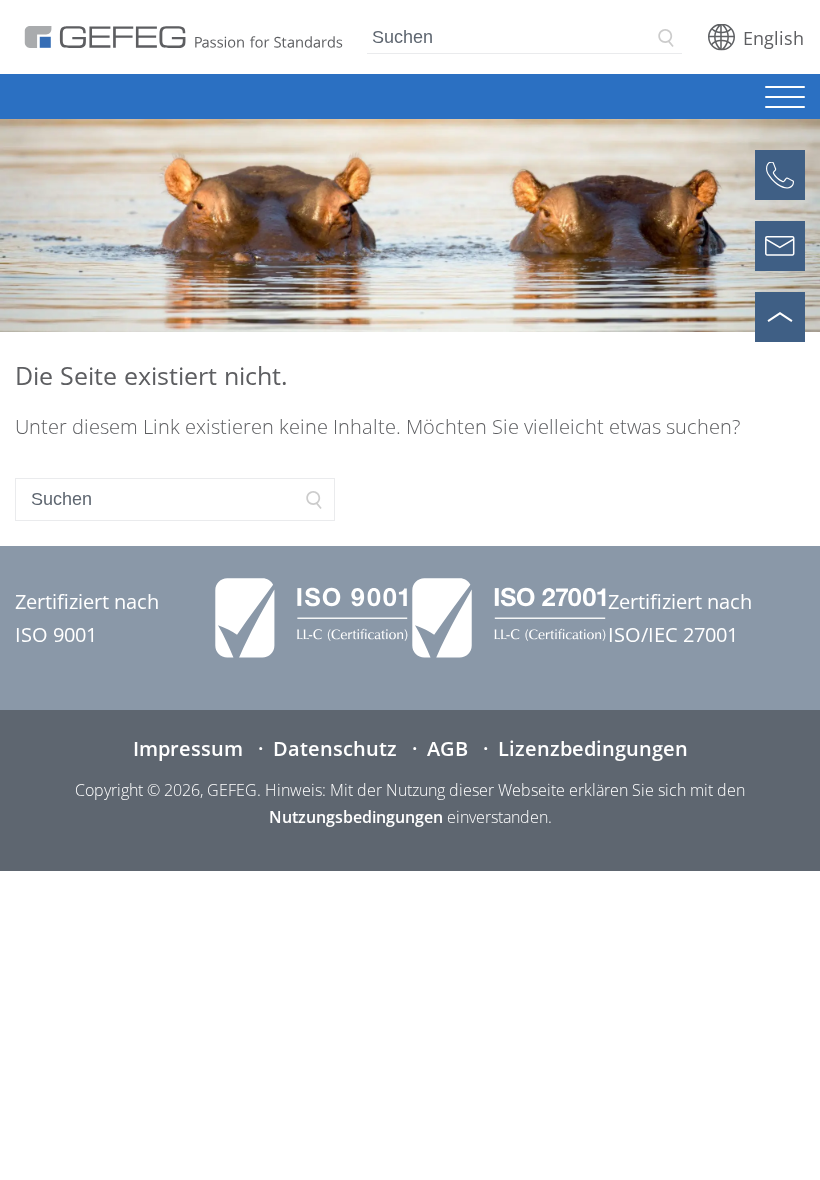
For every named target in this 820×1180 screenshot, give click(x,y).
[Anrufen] (780, 175)
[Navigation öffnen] (785, 99)
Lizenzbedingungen (593, 748)
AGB (447, 748)
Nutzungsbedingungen (356, 817)
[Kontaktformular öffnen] (780, 246)
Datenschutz (335, 748)
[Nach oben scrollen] (780, 317)
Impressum (188, 748)
